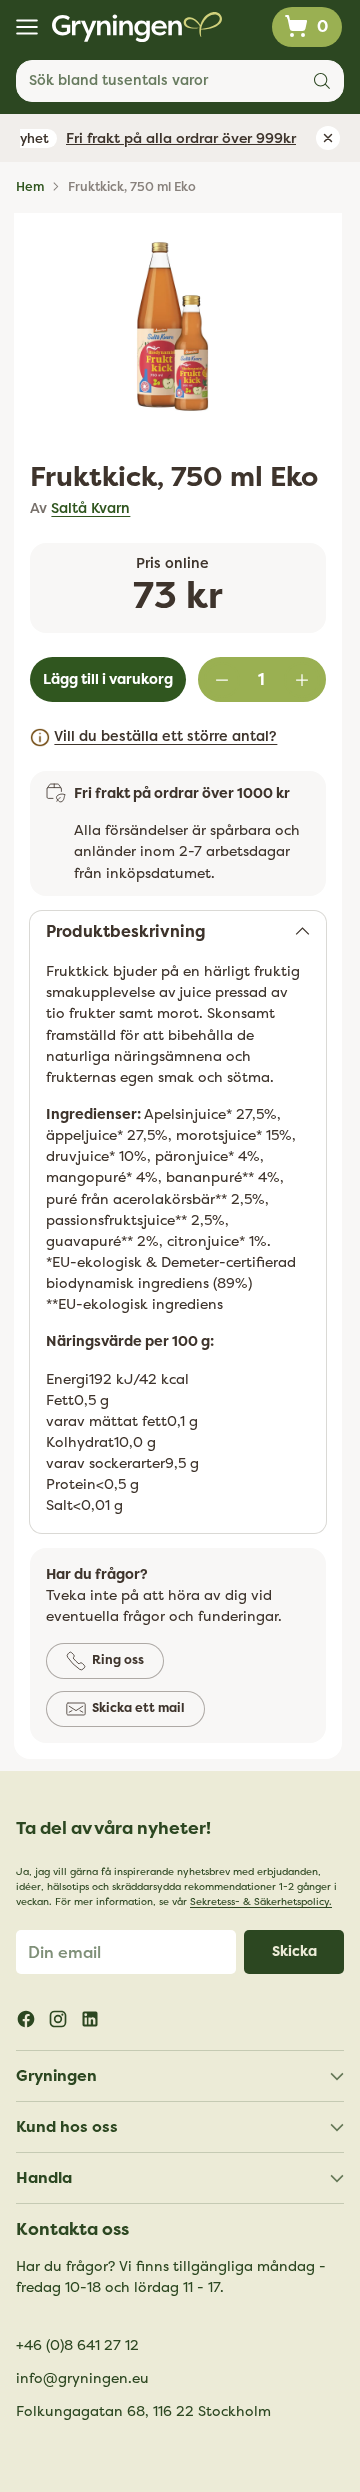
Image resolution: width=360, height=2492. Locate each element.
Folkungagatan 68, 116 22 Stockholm (143, 2411)
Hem (30, 187)
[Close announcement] (328, 138)
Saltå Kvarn (90, 508)
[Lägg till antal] (302, 680)
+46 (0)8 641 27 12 (77, 2345)
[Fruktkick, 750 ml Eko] (172, 326)
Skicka (294, 1951)
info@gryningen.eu (82, 2378)
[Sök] (322, 81)
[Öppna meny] (26, 27)
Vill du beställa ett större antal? (165, 736)
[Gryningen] (137, 27)
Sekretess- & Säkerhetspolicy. (261, 1902)
